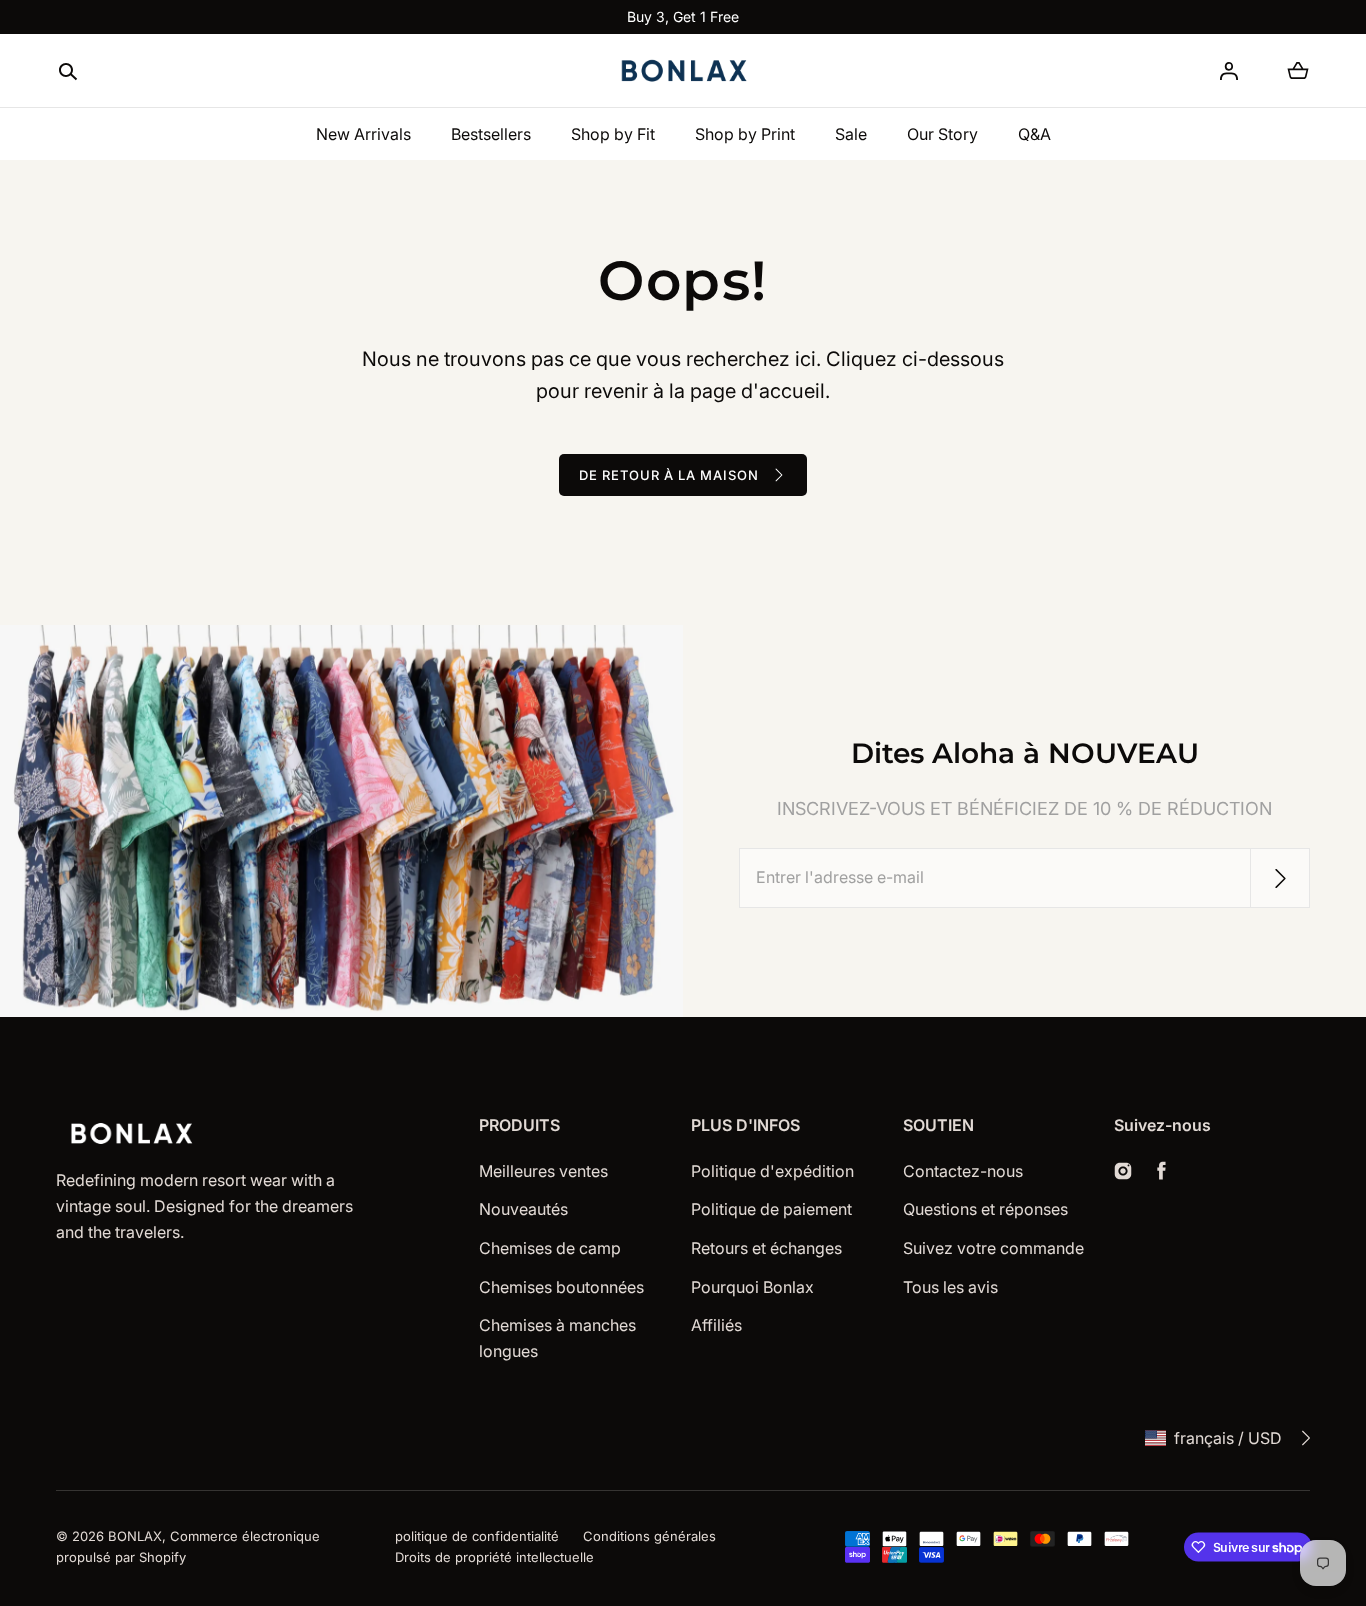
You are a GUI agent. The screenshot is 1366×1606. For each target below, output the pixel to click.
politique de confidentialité (477, 1536)
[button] (68, 72)
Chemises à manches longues (557, 1338)
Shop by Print (745, 134)
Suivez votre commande (993, 1248)
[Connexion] (1229, 71)
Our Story (942, 134)
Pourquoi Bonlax (752, 1287)
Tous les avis (950, 1287)
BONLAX (135, 1536)
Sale (851, 134)
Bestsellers (491, 134)
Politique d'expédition (772, 1171)
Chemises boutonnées (561, 1287)
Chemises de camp (550, 1248)
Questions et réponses (985, 1209)
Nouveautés (523, 1209)
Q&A (1034, 134)
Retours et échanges (766, 1248)
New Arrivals (363, 134)
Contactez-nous (963, 1171)
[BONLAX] (683, 71)
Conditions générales (649, 1536)
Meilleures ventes (543, 1171)
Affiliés (716, 1325)
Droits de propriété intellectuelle (494, 1557)
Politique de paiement (771, 1209)
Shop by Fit (613, 134)
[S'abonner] (1280, 878)
